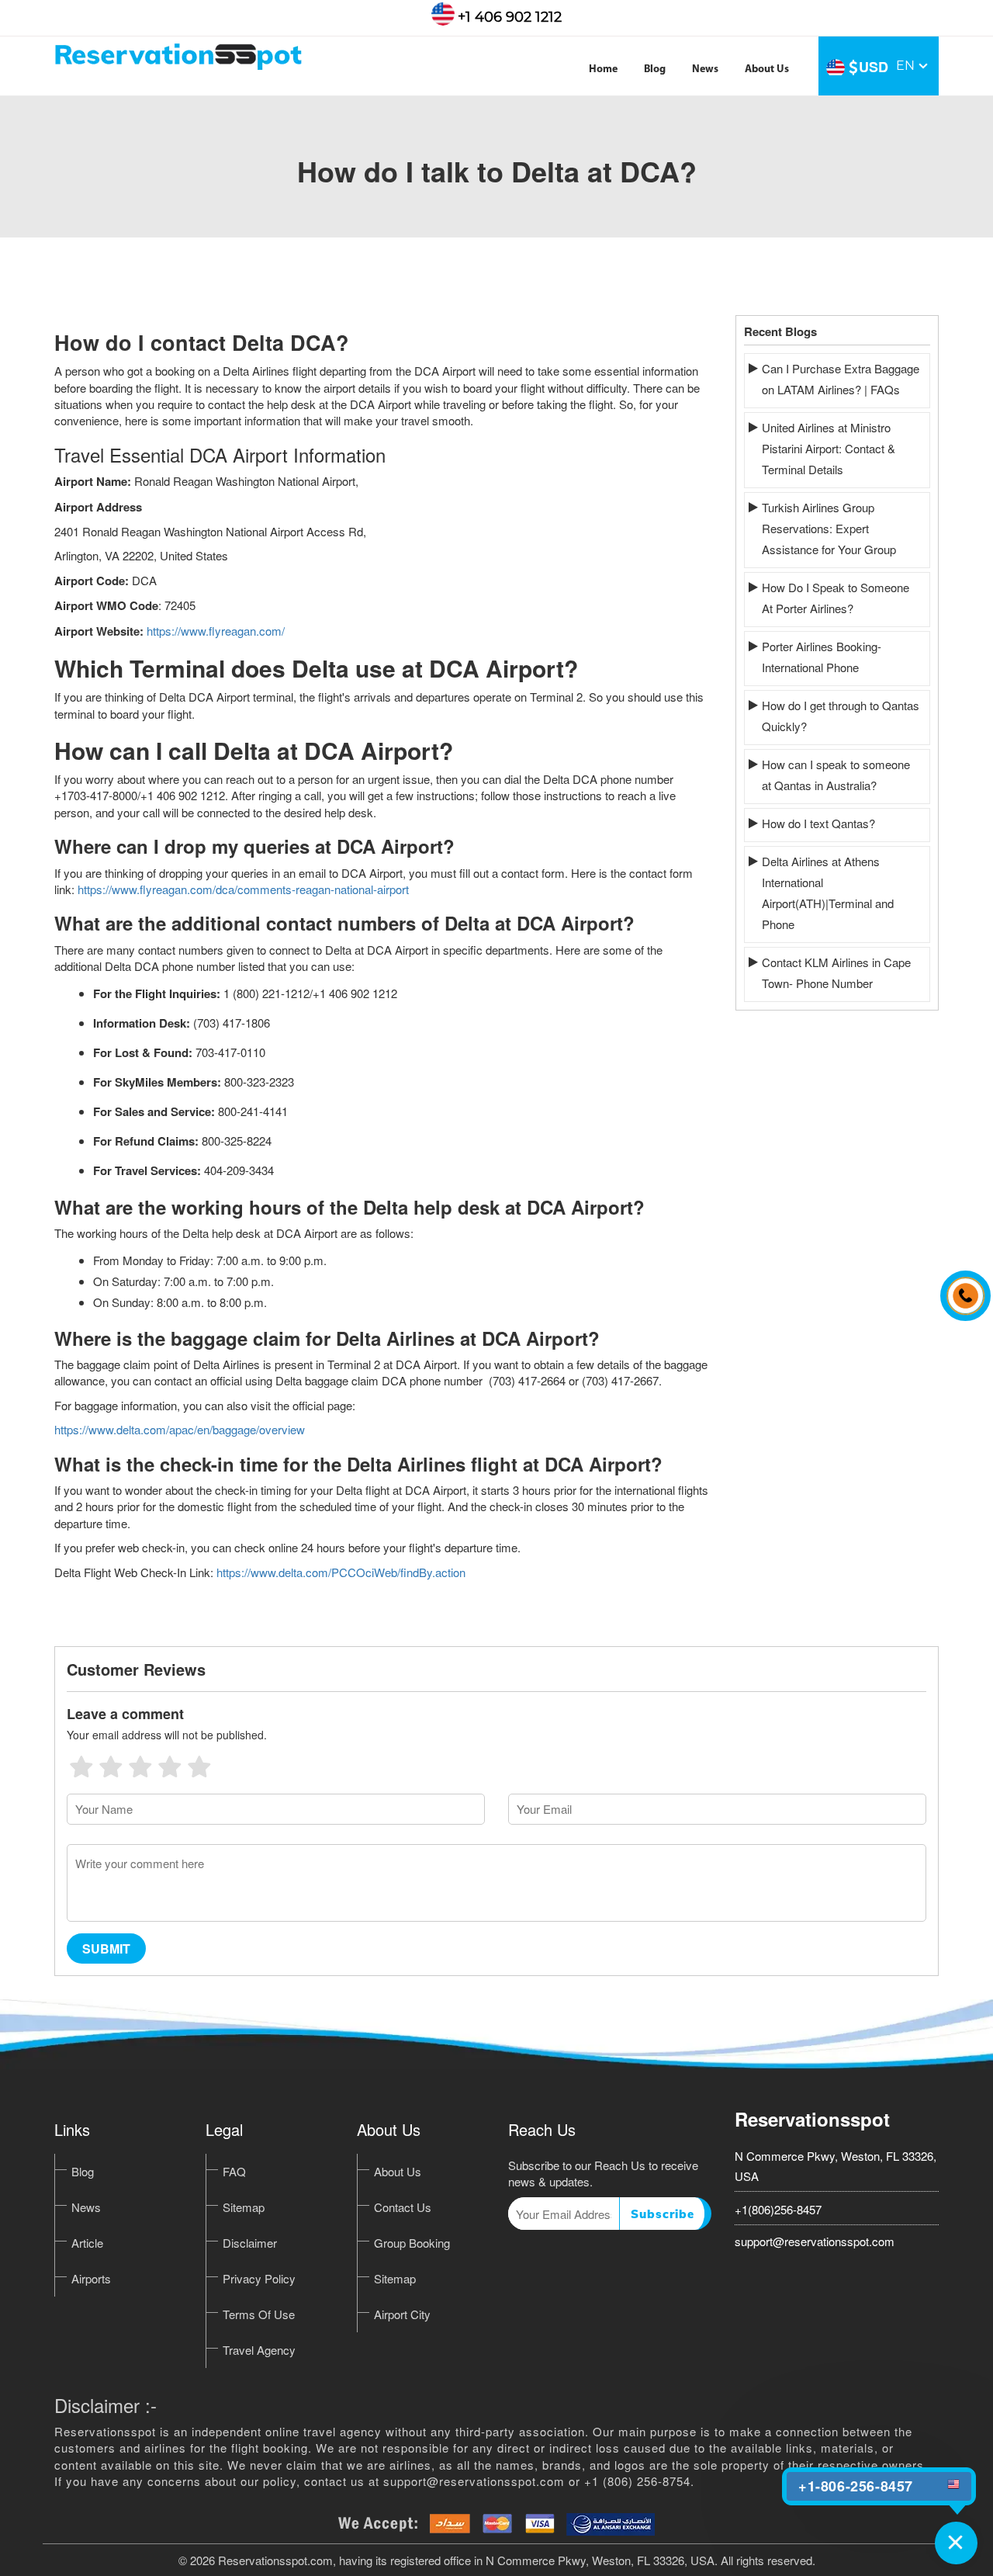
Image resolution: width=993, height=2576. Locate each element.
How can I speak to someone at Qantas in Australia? (836, 775)
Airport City (402, 2314)
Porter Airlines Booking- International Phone (822, 657)
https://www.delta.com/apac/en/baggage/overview (180, 1429)
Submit (106, 1948)
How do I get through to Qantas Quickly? (841, 716)
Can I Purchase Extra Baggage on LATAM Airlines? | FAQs (841, 379)
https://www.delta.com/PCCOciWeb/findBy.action (341, 1572)
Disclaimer (250, 2243)
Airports (91, 2278)
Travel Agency (259, 2350)
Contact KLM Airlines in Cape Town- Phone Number (836, 973)
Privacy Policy (259, 2278)
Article (87, 2243)
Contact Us (403, 2207)
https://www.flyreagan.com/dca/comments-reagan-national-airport (243, 889)
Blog (655, 69)
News (705, 69)
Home (603, 69)
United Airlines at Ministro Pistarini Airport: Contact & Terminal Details (829, 448)
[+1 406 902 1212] (961, 1288)
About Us (767, 69)
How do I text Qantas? (818, 823)
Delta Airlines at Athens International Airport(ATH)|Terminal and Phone (828, 893)
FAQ (234, 2171)
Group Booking (412, 2243)
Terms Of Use (259, 2314)
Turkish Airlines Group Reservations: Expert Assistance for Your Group (829, 528)
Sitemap (244, 2207)
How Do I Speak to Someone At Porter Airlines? (836, 598)
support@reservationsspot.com (815, 2241)
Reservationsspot (812, 2119)
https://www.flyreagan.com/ (216, 631)
